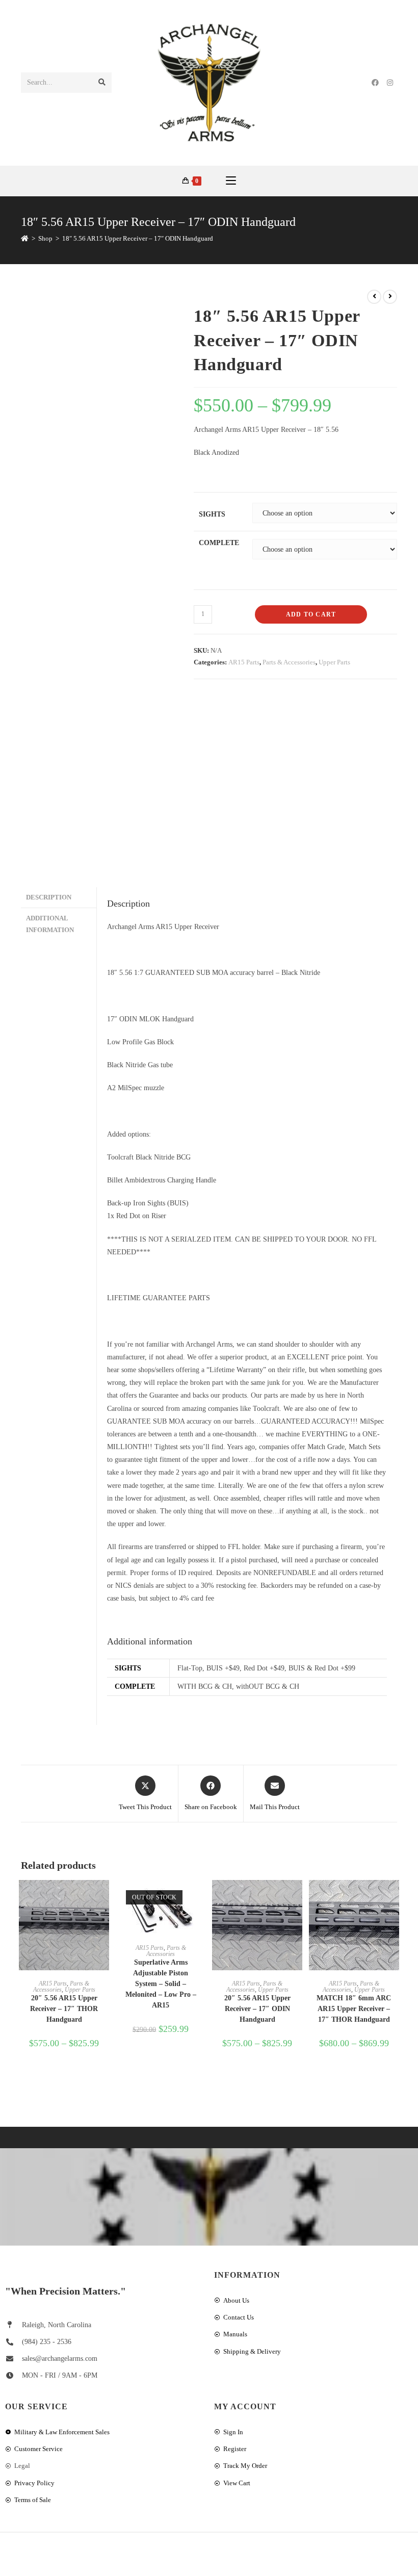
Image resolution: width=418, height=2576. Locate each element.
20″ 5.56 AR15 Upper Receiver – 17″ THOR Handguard (64, 2009)
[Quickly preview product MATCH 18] (394, 1898)
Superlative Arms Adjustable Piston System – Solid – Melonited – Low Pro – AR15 (161, 1984)
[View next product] (390, 297)
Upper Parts (334, 662)
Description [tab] (49, 897)
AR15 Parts (244, 662)
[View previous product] (374, 297)
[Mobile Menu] (231, 181)
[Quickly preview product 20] (104, 1898)
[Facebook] (375, 83)
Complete (219, 543)
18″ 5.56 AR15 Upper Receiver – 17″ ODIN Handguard (138, 238)
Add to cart (311, 614)
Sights (212, 514)
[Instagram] (390, 83)
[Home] (25, 238)
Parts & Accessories (289, 662)
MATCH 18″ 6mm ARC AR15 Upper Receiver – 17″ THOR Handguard (354, 2009)
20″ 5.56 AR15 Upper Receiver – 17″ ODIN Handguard (257, 2009)
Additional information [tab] (50, 924)
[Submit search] (102, 83)
